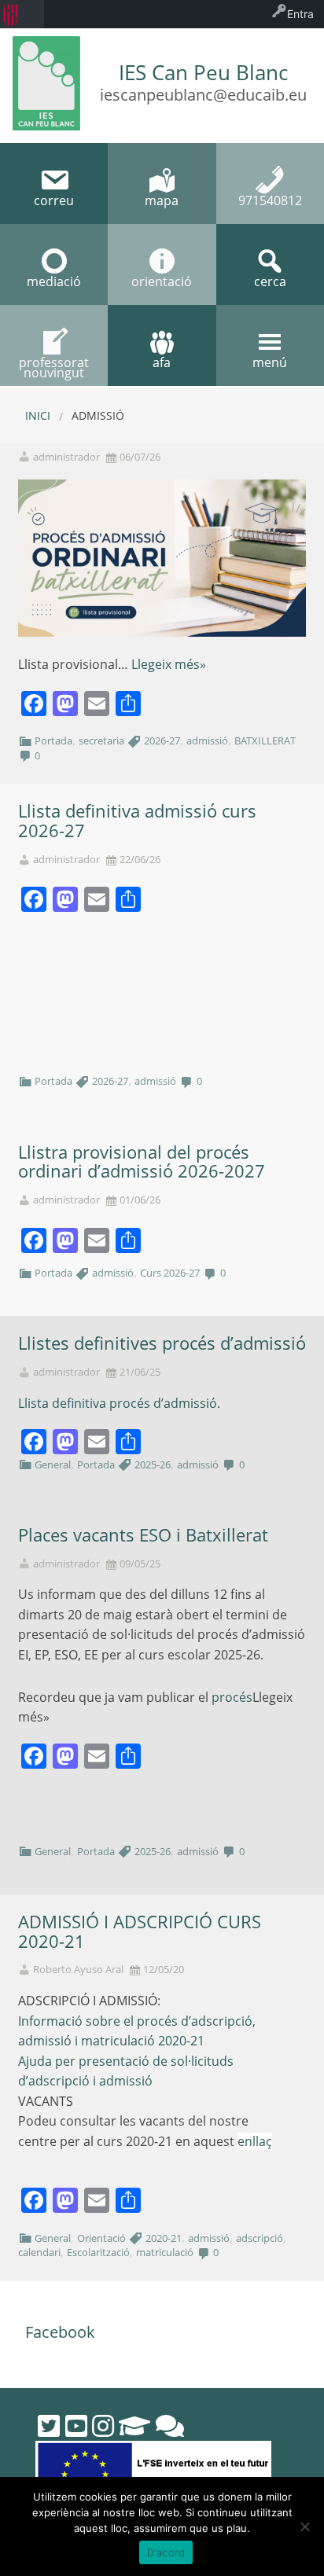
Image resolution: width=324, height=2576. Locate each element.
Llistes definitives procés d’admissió (162, 1343)
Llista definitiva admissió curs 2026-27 (137, 821)
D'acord (166, 2552)
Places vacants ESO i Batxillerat (143, 1535)
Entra (300, 14)
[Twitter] (49, 2426)
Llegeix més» (169, 664)
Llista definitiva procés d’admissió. (119, 1403)
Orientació (101, 2238)
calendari (39, 2252)
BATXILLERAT (265, 740)
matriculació (165, 2252)
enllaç (255, 2141)
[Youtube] (76, 2426)
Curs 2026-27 (170, 1273)
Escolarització (98, 2252)
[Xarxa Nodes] (170, 2426)
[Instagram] (103, 2426)
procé (229, 1697)
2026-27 (162, 740)
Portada (53, 740)
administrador (66, 457)
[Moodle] (134, 2426)
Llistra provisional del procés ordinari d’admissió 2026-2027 (142, 1162)
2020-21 (164, 2238)
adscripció (260, 2238)
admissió (207, 740)
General (53, 1464)
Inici (38, 415)
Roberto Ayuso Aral (78, 1970)
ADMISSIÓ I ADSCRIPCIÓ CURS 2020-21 (140, 1931)
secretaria (101, 740)
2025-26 (153, 1464)
